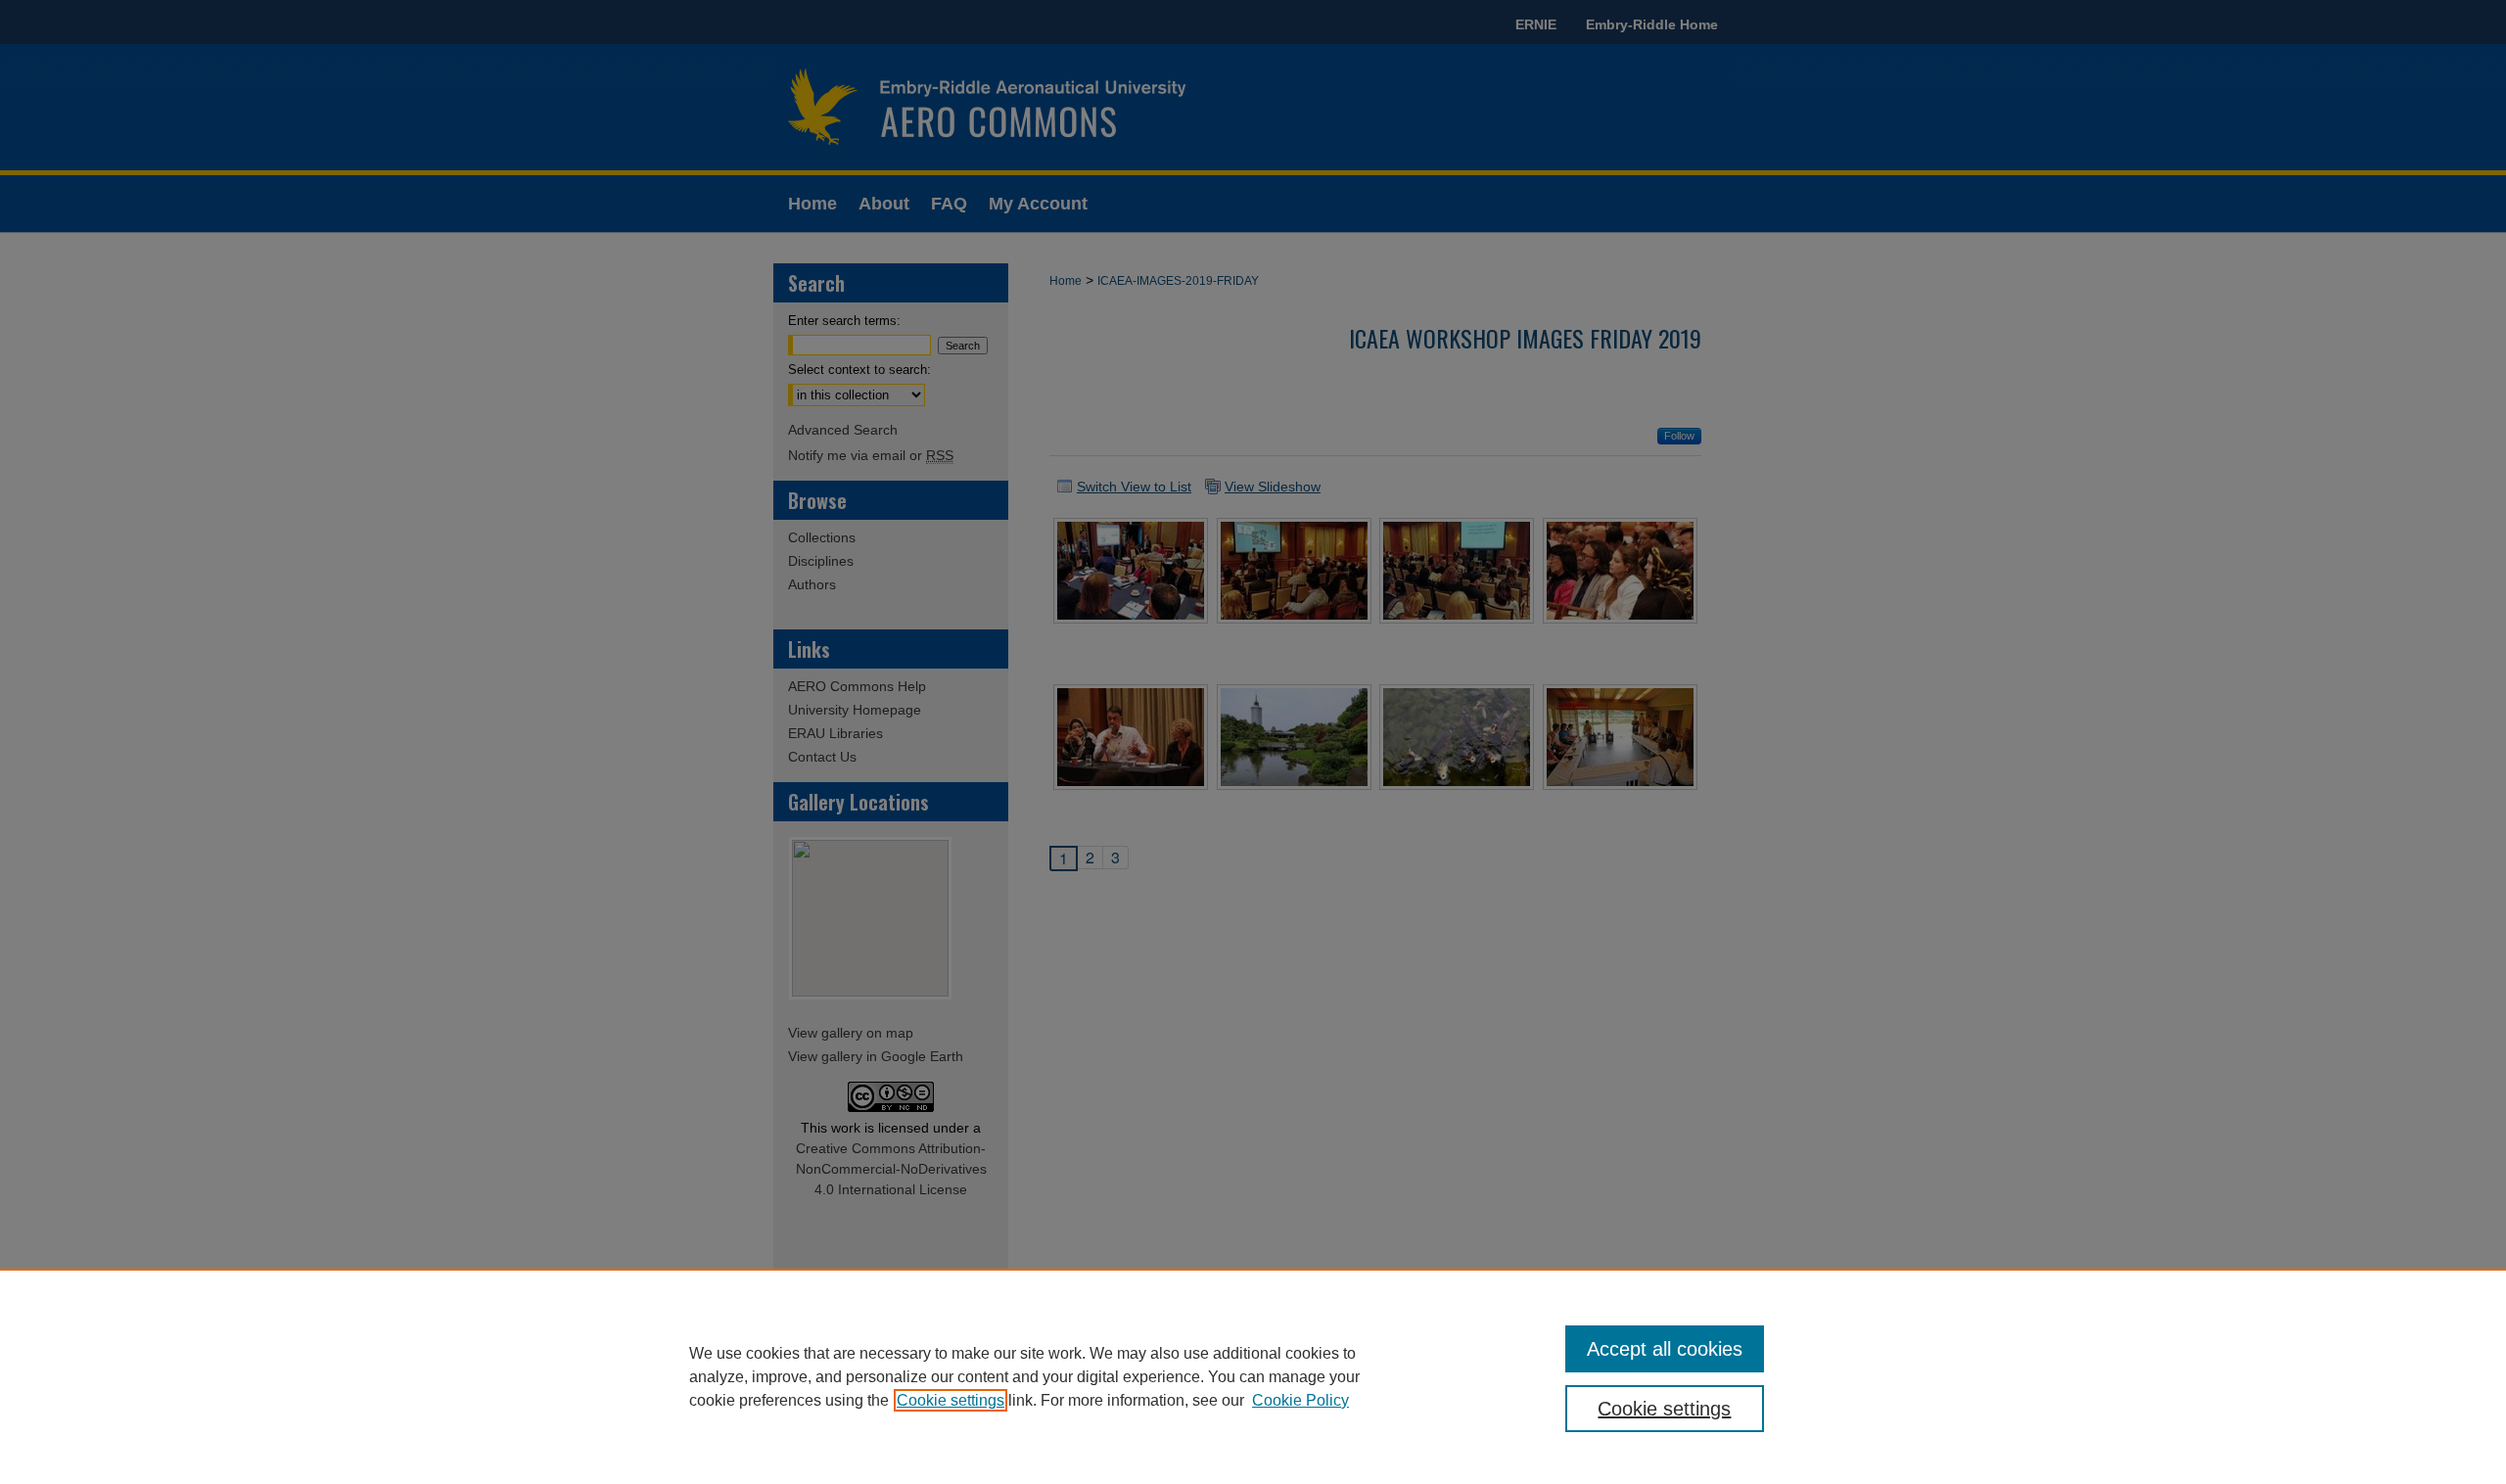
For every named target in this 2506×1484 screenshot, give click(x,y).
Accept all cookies (1665, 1349)
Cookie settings (951, 1400)
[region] (1253, 1376)
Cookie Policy (1300, 1400)
